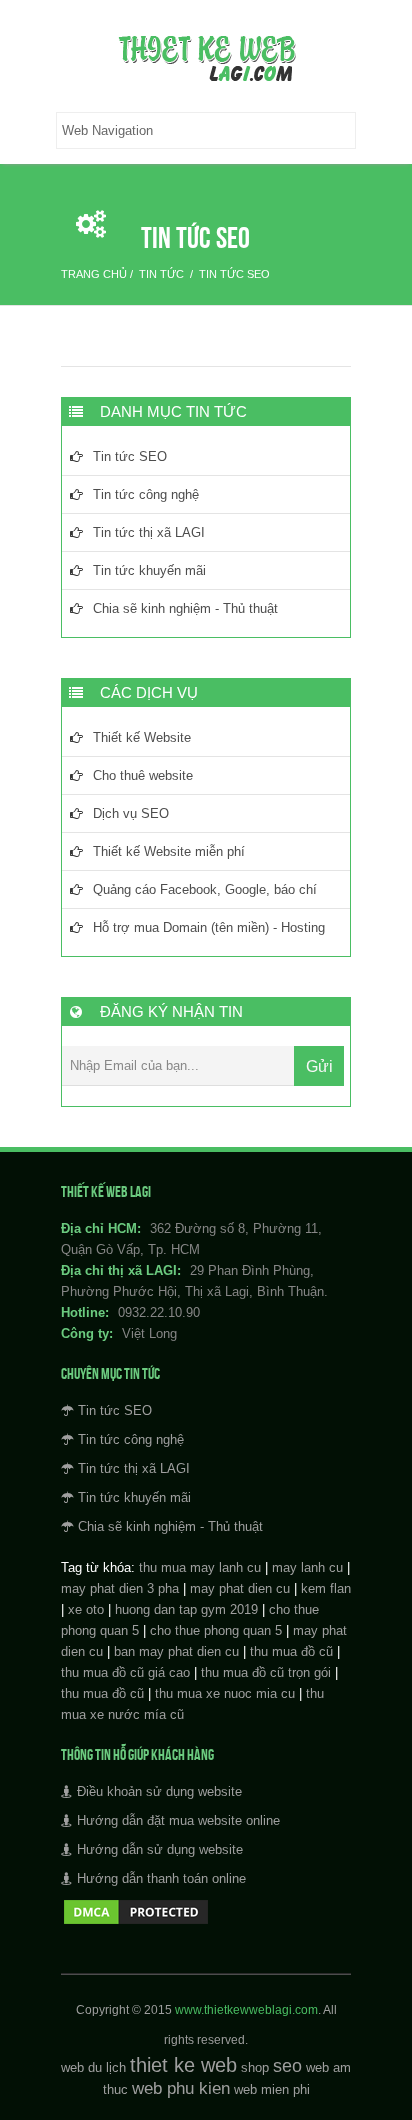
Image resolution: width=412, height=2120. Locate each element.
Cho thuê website (143, 775)
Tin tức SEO (234, 274)
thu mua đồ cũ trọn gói (266, 1672)
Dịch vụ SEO (131, 813)
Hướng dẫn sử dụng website (160, 1849)
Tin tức (161, 274)
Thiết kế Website (142, 737)
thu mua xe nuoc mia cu (225, 1693)
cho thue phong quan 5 (216, 1630)
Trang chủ (94, 274)
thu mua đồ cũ (291, 1651)
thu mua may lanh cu (200, 1567)
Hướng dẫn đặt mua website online (178, 1820)
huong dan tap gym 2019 (186, 1609)
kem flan (326, 1588)
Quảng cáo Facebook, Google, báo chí (205, 889)
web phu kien (181, 2088)
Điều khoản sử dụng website (159, 1791)
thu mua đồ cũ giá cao (125, 1672)
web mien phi (272, 2089)
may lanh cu (307, 1567)
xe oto (86, 1609)
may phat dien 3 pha (120, 1588)
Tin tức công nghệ (146, 494)
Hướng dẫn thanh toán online (161, 1878)
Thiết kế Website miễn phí (169, 851)
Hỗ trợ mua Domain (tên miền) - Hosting (209, 927)
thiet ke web (183, 2065)
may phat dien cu (240, 1588)
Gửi (319, 1066)
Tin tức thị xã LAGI (149, 532)
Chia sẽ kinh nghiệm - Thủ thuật (185, 608)
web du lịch (93, 2067)
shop (255, 2067)
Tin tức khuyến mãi (149, 570)
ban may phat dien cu (176, 1651)
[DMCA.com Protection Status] (136, 1922)
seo (287, 2066)
